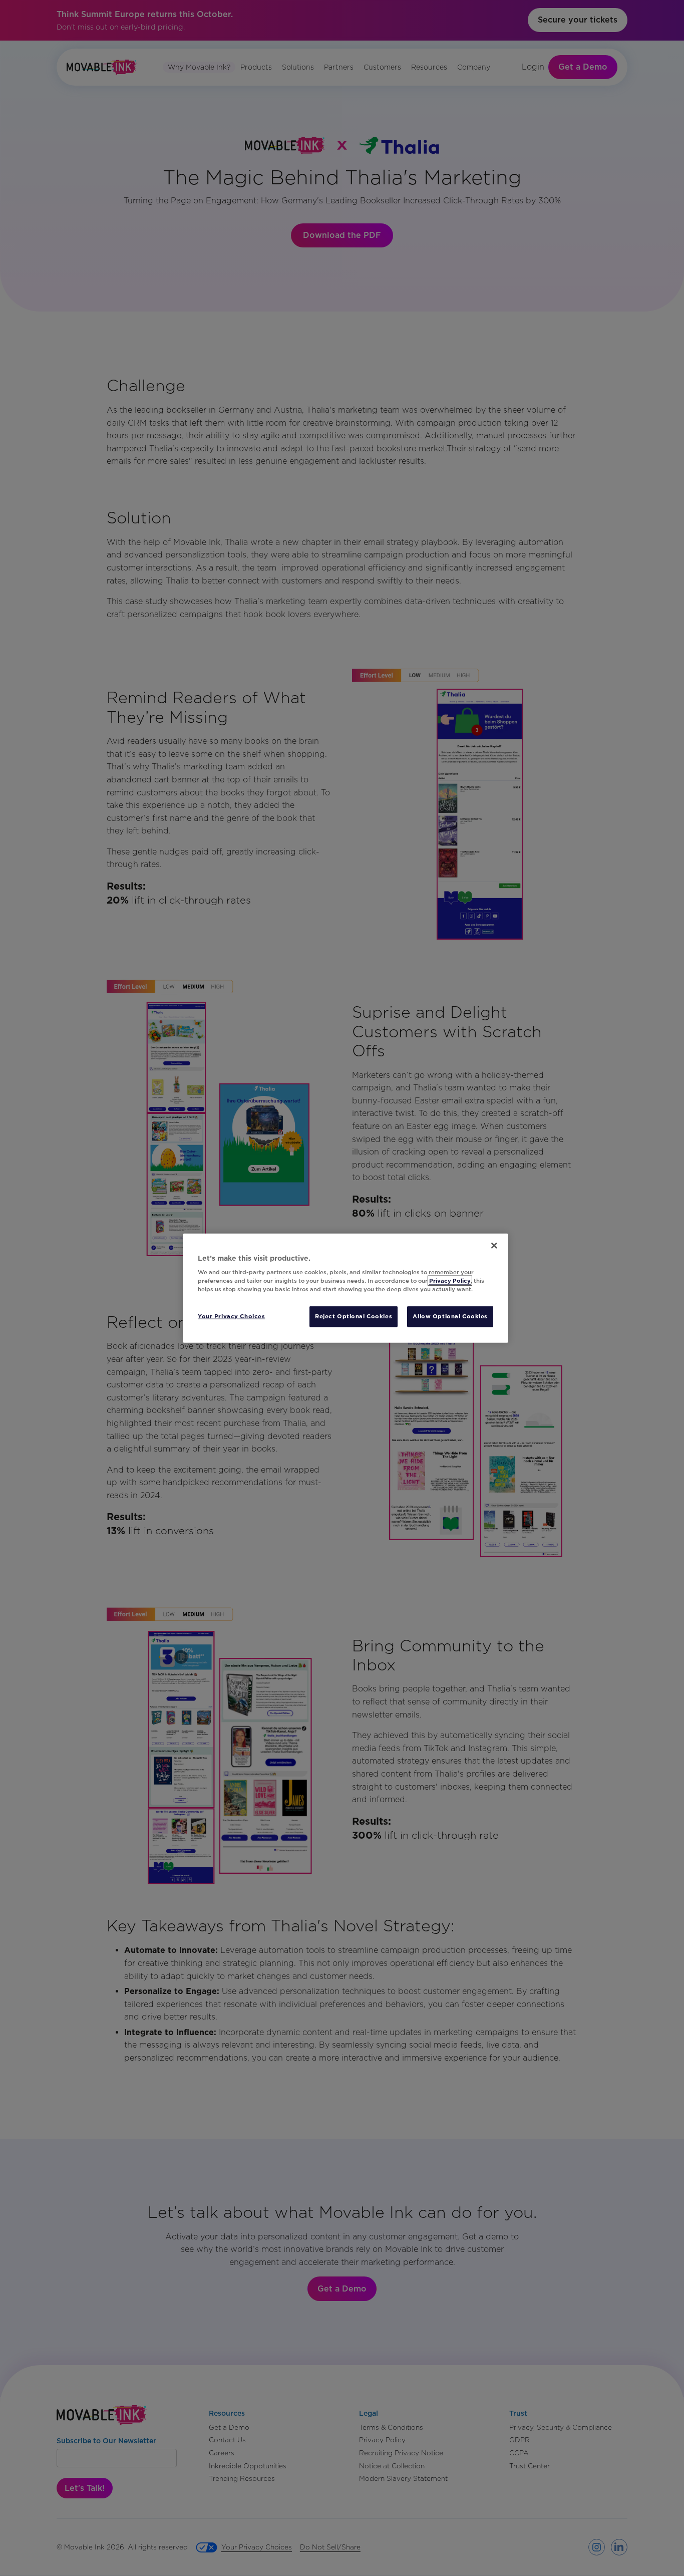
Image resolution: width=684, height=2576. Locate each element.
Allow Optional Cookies (450, 1316)
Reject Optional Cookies (354, 1316)
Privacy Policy (450, 1281)
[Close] (494, 1245)
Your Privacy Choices (231, 1316)
